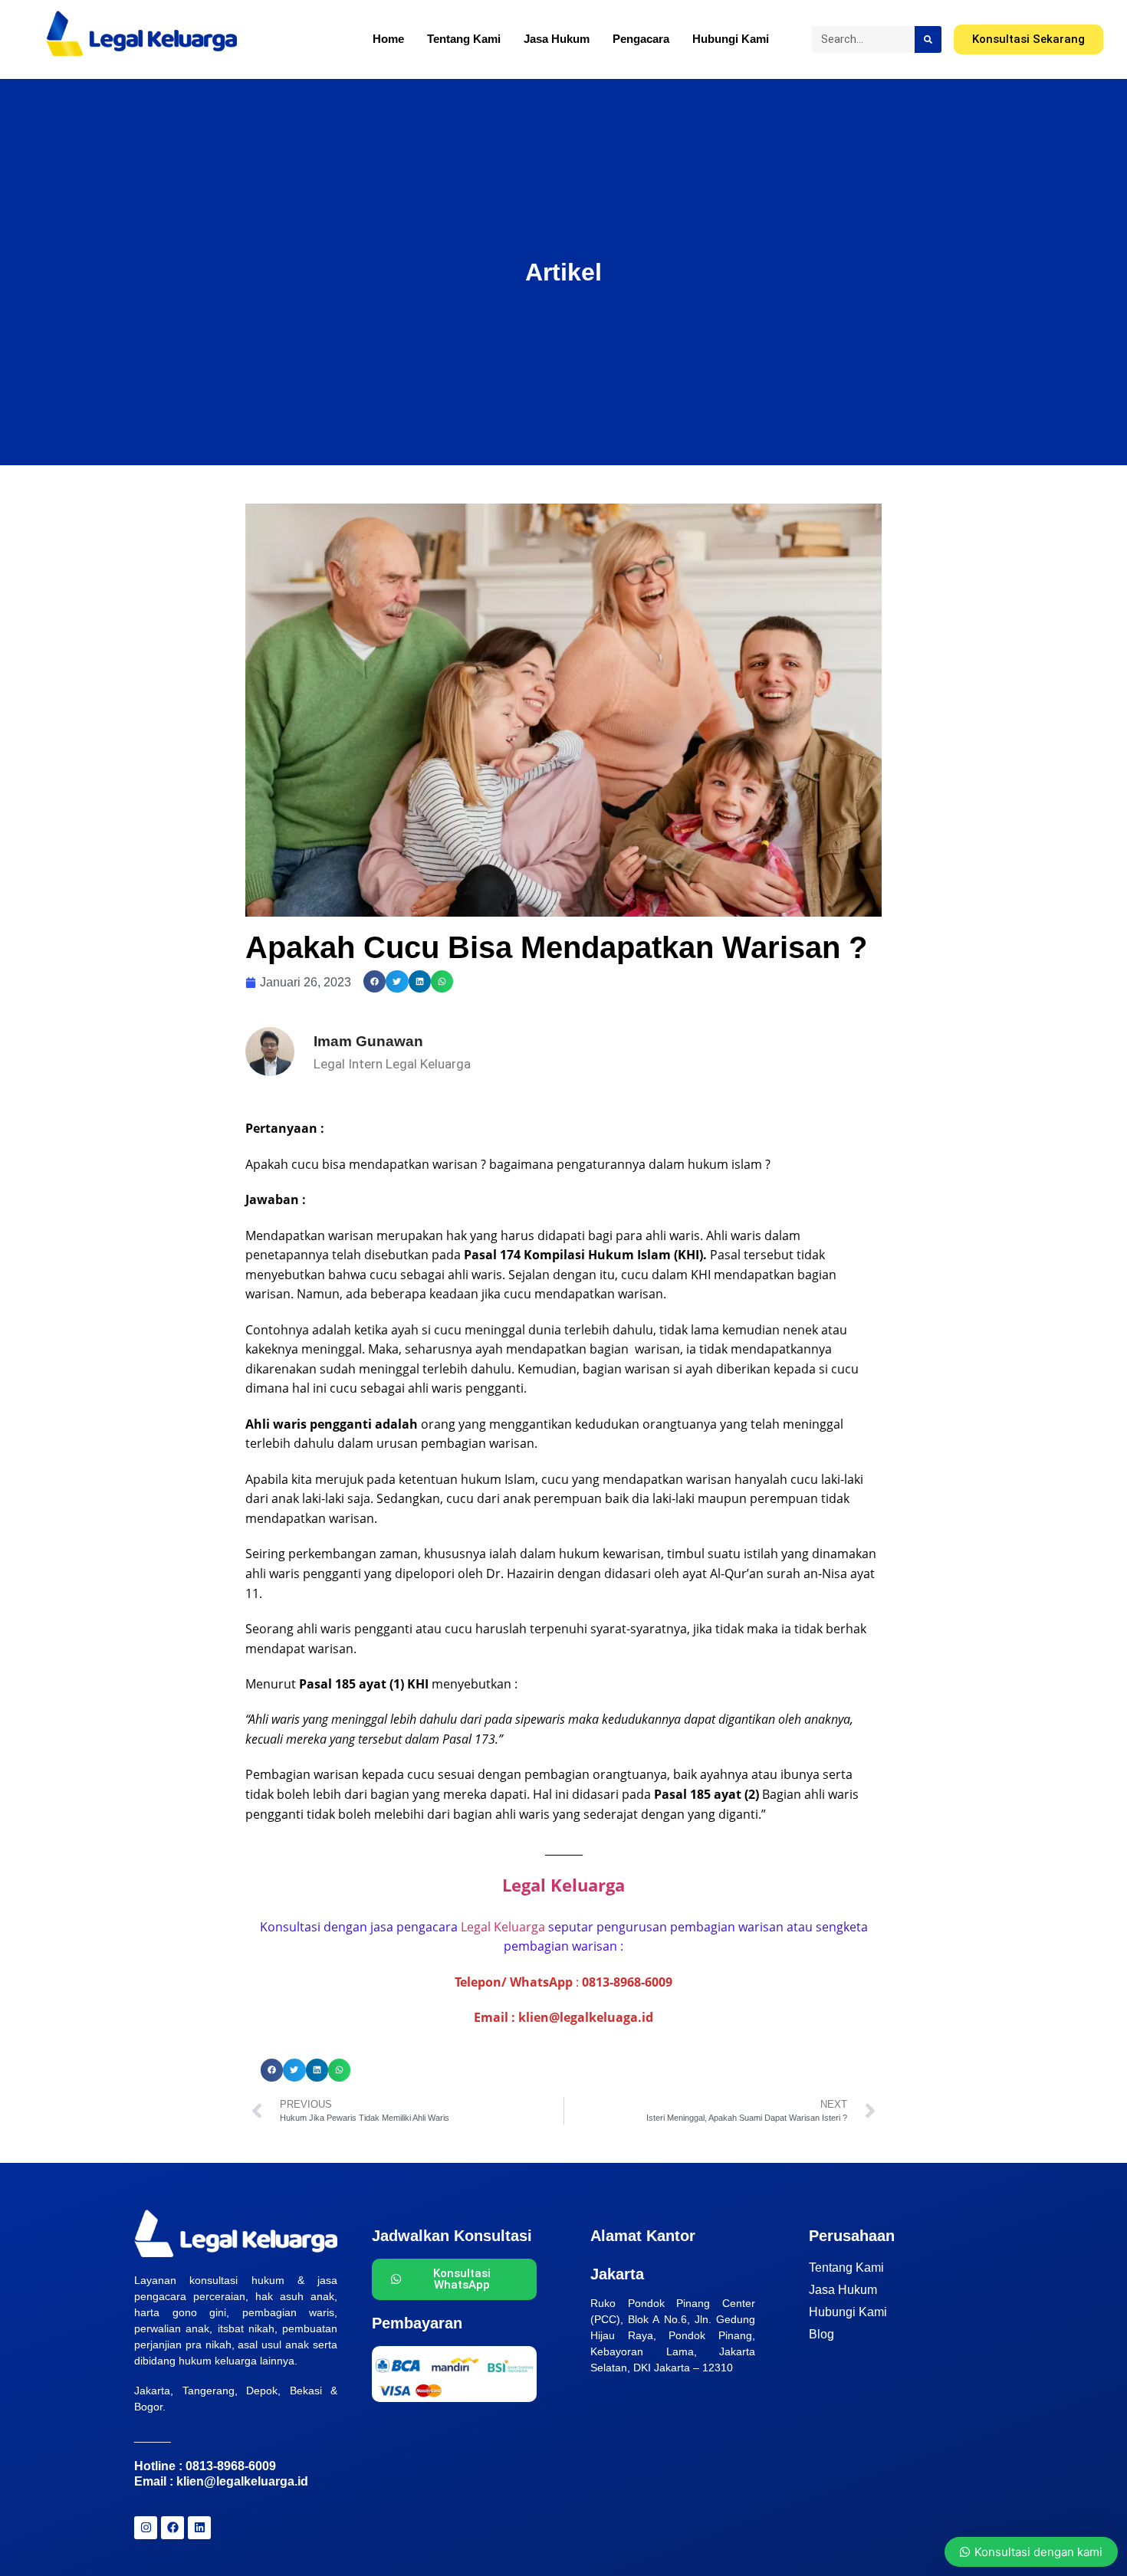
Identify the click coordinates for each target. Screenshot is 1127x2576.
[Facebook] (172, 2528)
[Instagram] (146, 2528)
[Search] (928, 39)
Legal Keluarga (563, 1885)
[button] (375, 981)
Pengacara (641, 39)
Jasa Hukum (557, 39)
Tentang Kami (464, 39)
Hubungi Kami (731, 39)
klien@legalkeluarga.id (242, 2481)
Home (388, 39)
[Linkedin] (199, 2528)
